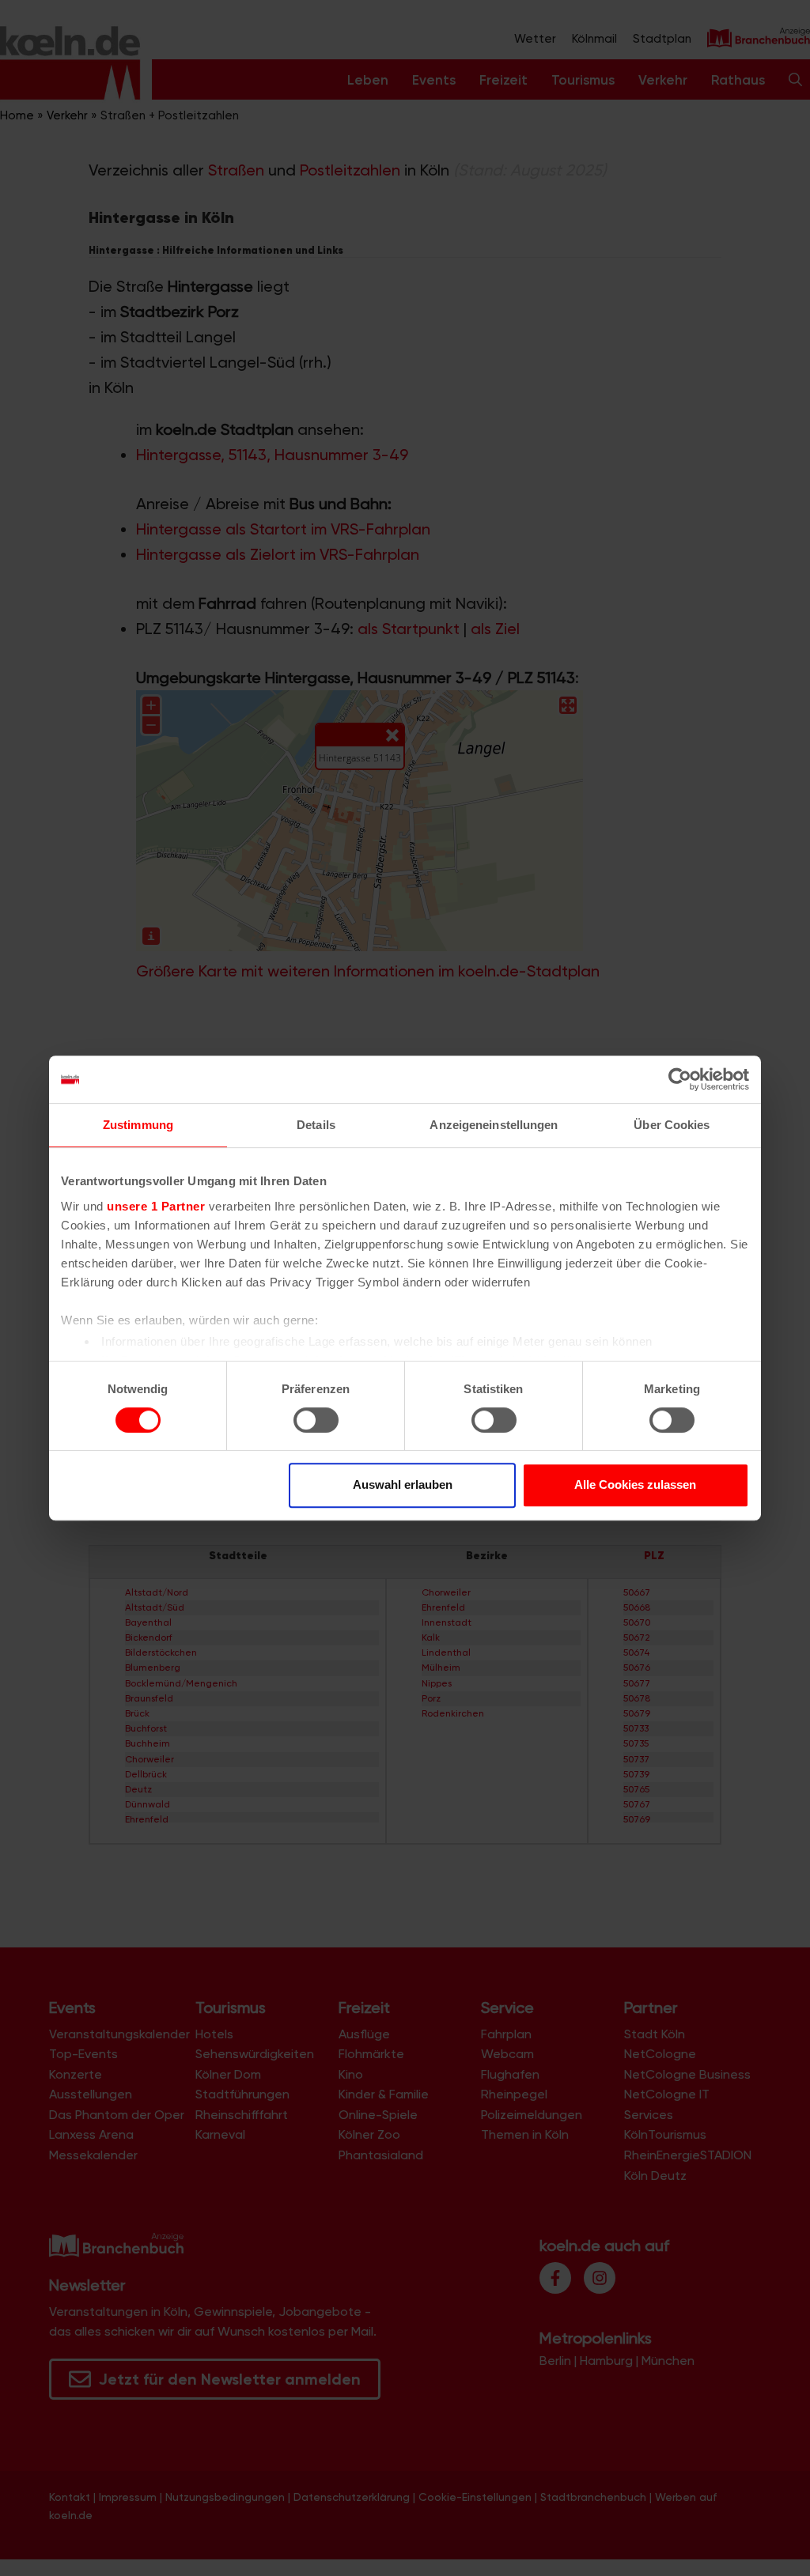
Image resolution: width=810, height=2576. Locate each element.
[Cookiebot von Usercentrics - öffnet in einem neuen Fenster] (680, 1079)
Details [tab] (316, 1125)
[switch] (316, 1420)
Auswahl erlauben (403, 1484)
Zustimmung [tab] (138, 1125)
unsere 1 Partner (156, 1206)
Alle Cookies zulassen (635, 1484)
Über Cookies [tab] (672, 1125)
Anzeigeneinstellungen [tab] (494, 1125)
